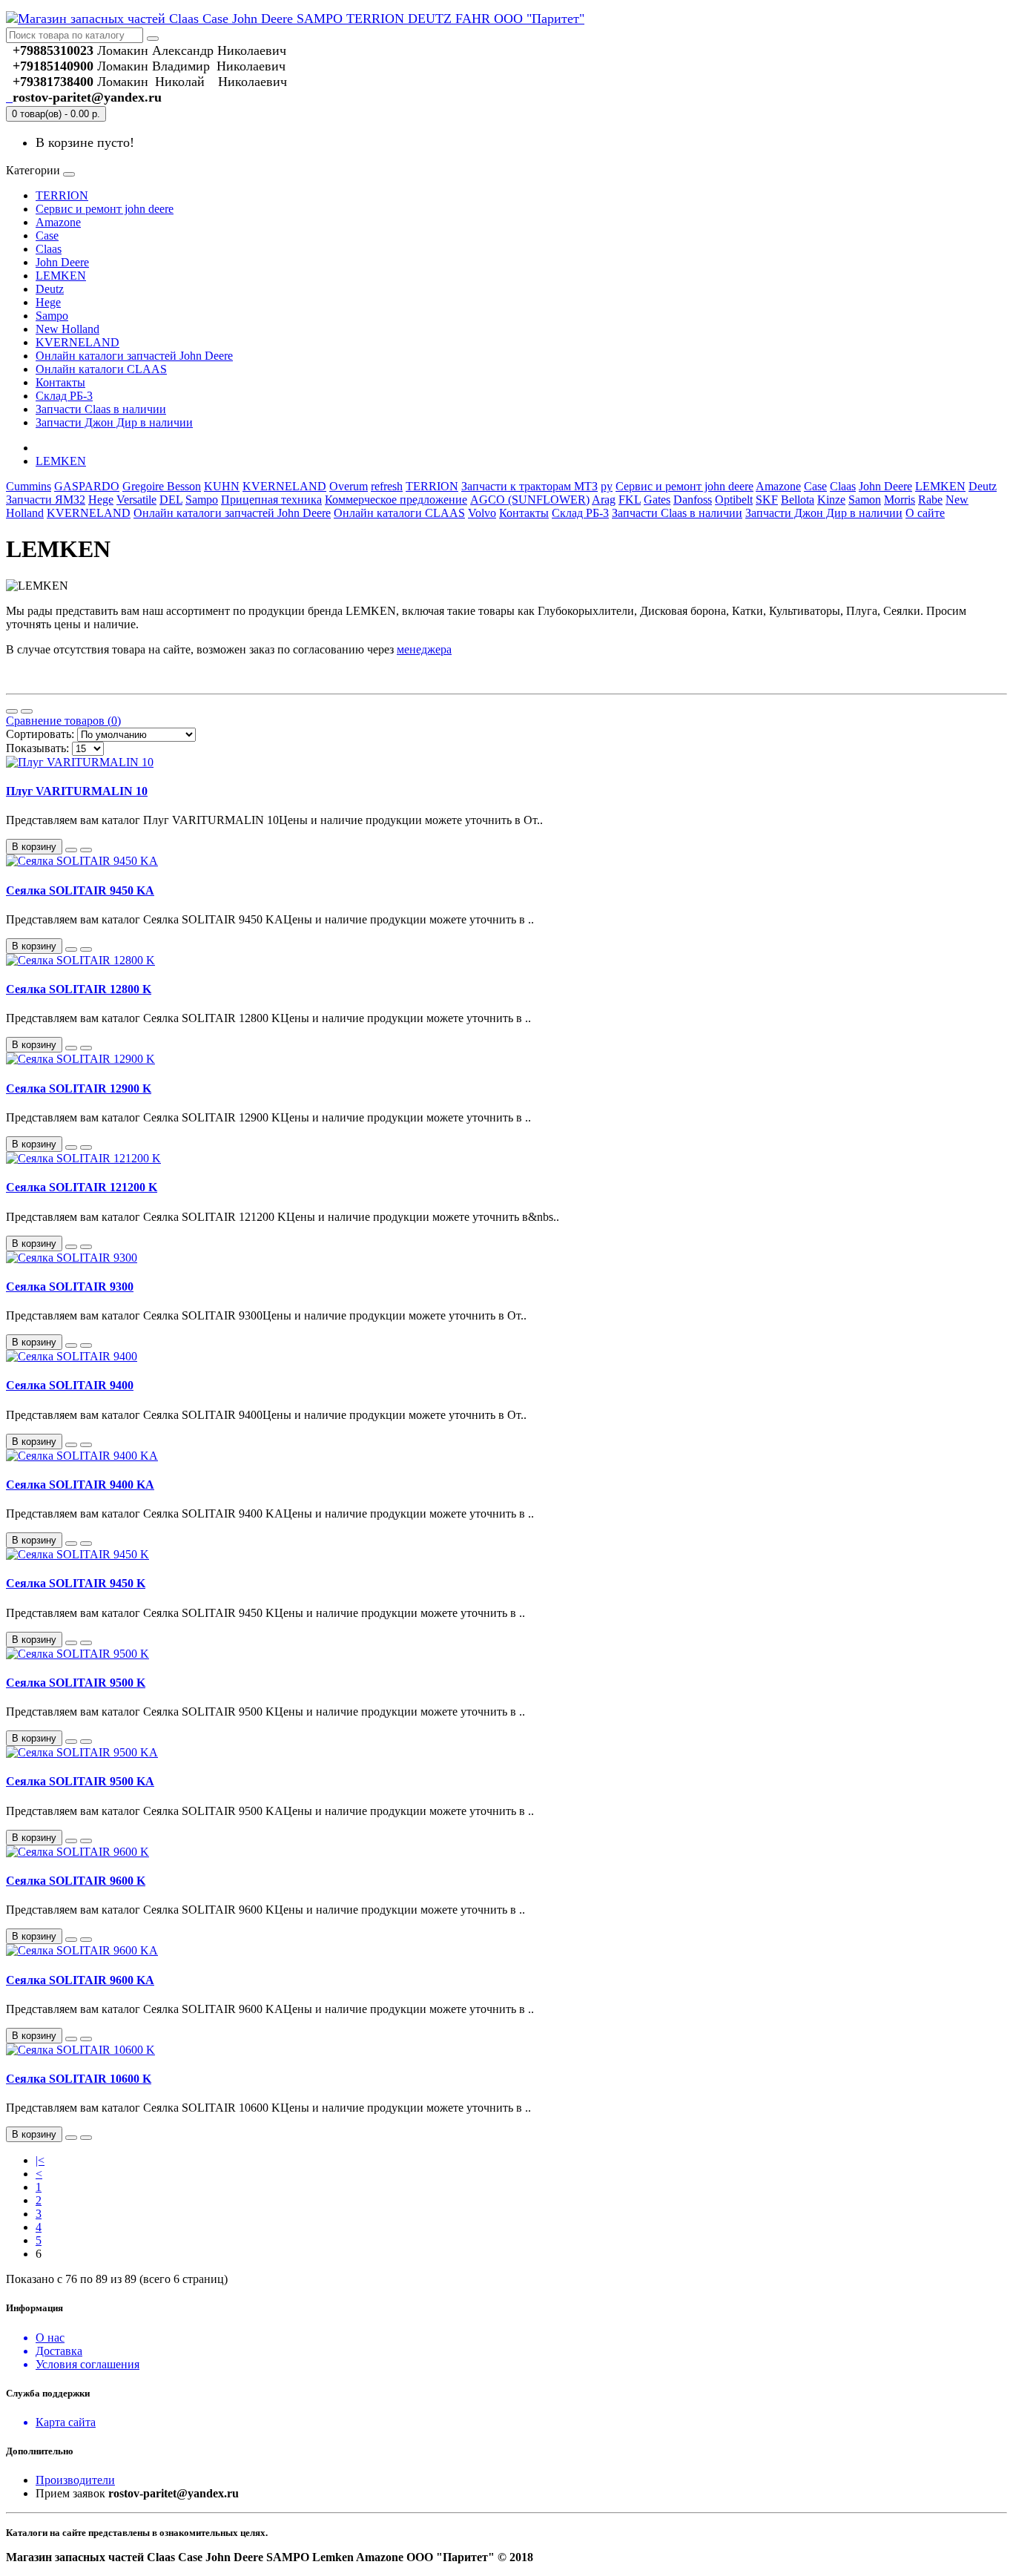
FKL (630, 500)
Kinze (831, 500)
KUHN (222, 486)
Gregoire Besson (162, 486)
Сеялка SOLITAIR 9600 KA (80, 1980)
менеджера (424, 649)
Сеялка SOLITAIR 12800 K (79, 989)
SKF (767, 500)
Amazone (58, 222)
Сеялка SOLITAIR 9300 (70, 1287)
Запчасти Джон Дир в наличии (114, 422)
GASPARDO (87, 486)
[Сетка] (27, 711)
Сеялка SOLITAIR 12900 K (79, 1088)
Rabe (930, 500)
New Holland (67, 329)
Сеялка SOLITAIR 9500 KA (80, 1781)
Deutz (50, 289)
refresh (387, 486)
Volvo (482, 513)
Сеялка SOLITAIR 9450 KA (80, 890)
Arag (604, 500)
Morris (900, 500)
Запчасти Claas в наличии (101, 409)
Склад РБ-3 (64, 396)
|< (40, 2160)
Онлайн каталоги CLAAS (101, 369)
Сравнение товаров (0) (63, 721)
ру (607, 486)
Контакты (60, 382)
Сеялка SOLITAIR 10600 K (79, 2079)
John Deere (62, 262)
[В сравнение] (86, 850)
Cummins (29, 486)
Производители (75, 2480)
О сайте (925, 513)
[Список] (12, 711)
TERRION (62, 195)
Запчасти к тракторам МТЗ (529, 486)
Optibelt (734, 500)
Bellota (798, 500)
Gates (657, 500)
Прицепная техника (271, 500)
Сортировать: (40, 734)
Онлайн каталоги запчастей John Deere (134, 356)
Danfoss (693, 500)
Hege (48, 302)
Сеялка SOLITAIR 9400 (70, 1385)
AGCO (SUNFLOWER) (530, 500)
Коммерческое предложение (396, 500)
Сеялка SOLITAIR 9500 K (76, 1683)
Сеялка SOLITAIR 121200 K (82, 1187)
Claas (49, 249)
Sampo (52, 316)
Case (47, 235)
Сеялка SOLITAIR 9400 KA (80, 1485)
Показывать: (37, 748)
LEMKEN (61, 276)
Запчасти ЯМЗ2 (46, 500)
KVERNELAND (77, 342)
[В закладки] (71, 850)
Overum (349, 486)
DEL (171, 500)
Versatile (136, 500)
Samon (865, 500)
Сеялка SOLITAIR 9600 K (76, 1881)
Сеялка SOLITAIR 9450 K (76, 1583)
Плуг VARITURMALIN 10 (77, 791)
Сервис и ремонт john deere (105, 209)
